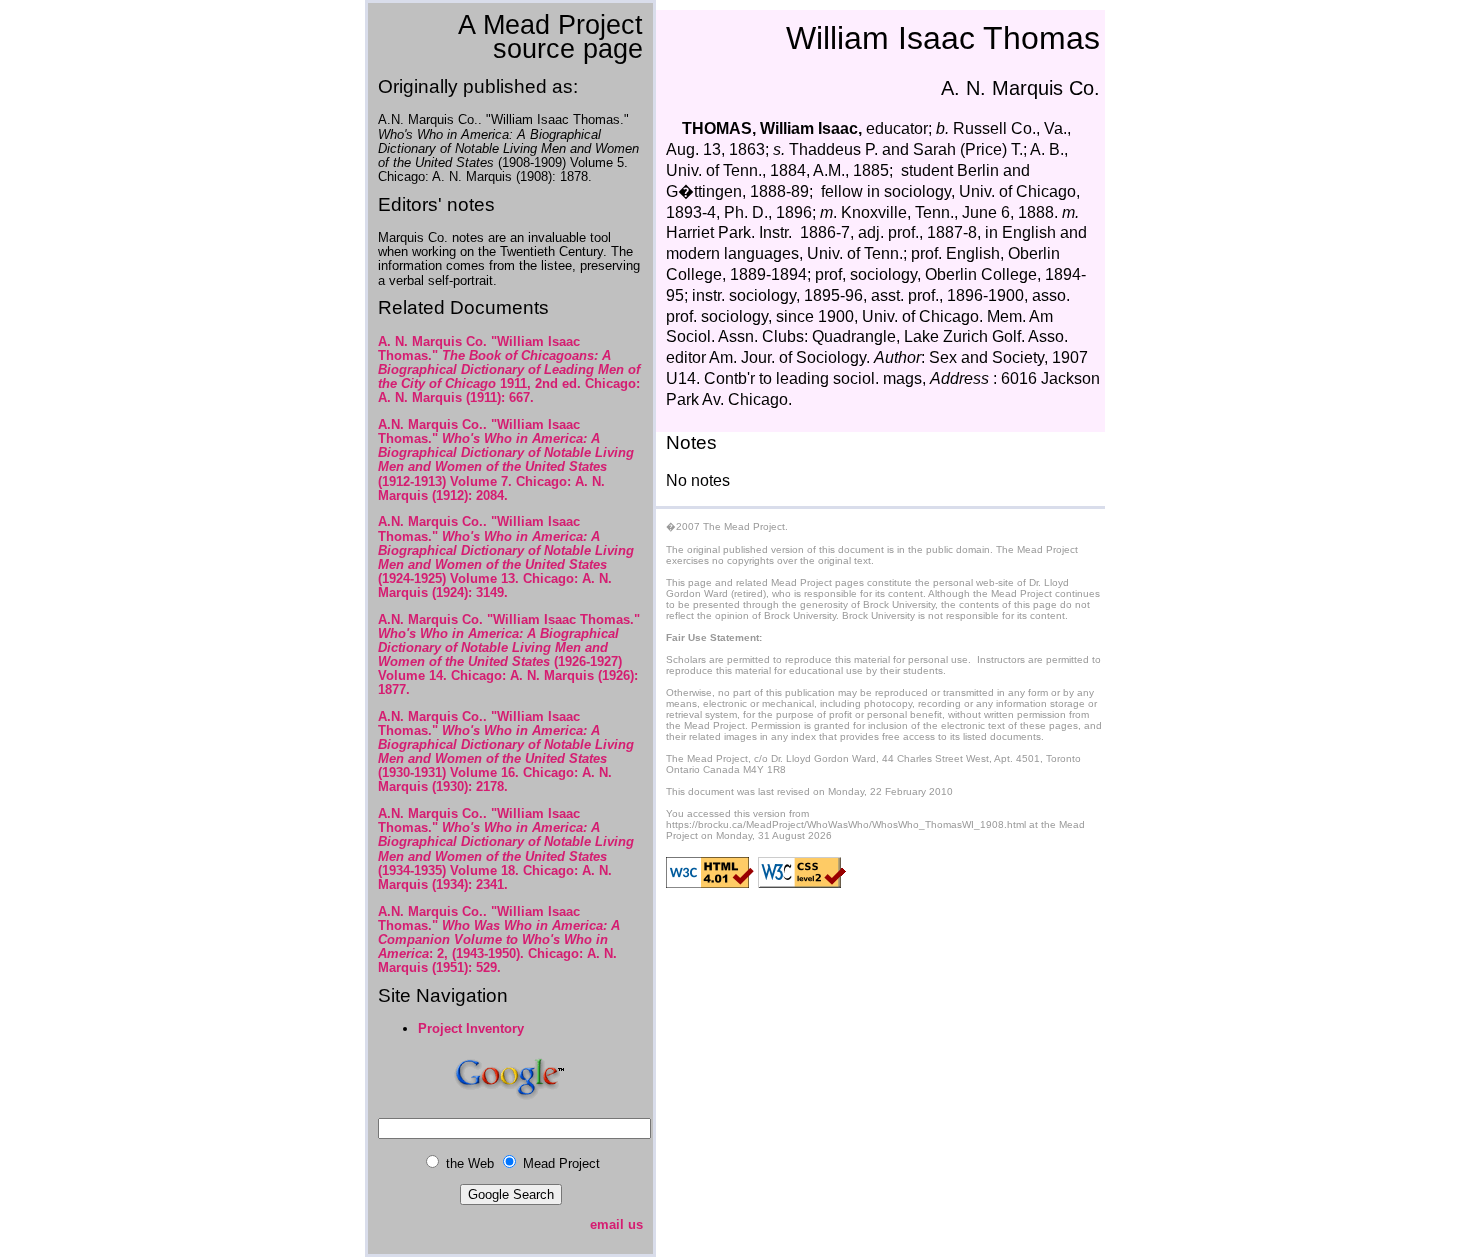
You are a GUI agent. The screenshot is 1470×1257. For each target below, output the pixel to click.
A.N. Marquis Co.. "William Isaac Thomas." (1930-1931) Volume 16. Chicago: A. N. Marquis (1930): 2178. (506, 751)
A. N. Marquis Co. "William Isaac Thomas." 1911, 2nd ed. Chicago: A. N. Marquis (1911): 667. (509, 369)
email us (616, 1224)
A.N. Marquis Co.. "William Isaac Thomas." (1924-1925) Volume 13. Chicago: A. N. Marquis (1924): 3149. (506, 556)
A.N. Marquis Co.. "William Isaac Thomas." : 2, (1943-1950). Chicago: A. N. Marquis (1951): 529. (499, 939)
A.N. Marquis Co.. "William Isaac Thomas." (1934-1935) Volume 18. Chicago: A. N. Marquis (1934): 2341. (506, 848)
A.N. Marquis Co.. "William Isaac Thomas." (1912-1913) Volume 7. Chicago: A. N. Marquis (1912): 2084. (506, 459)
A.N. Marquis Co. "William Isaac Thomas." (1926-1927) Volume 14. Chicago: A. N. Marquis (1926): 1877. (509, 654)
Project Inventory (471, 1028)
